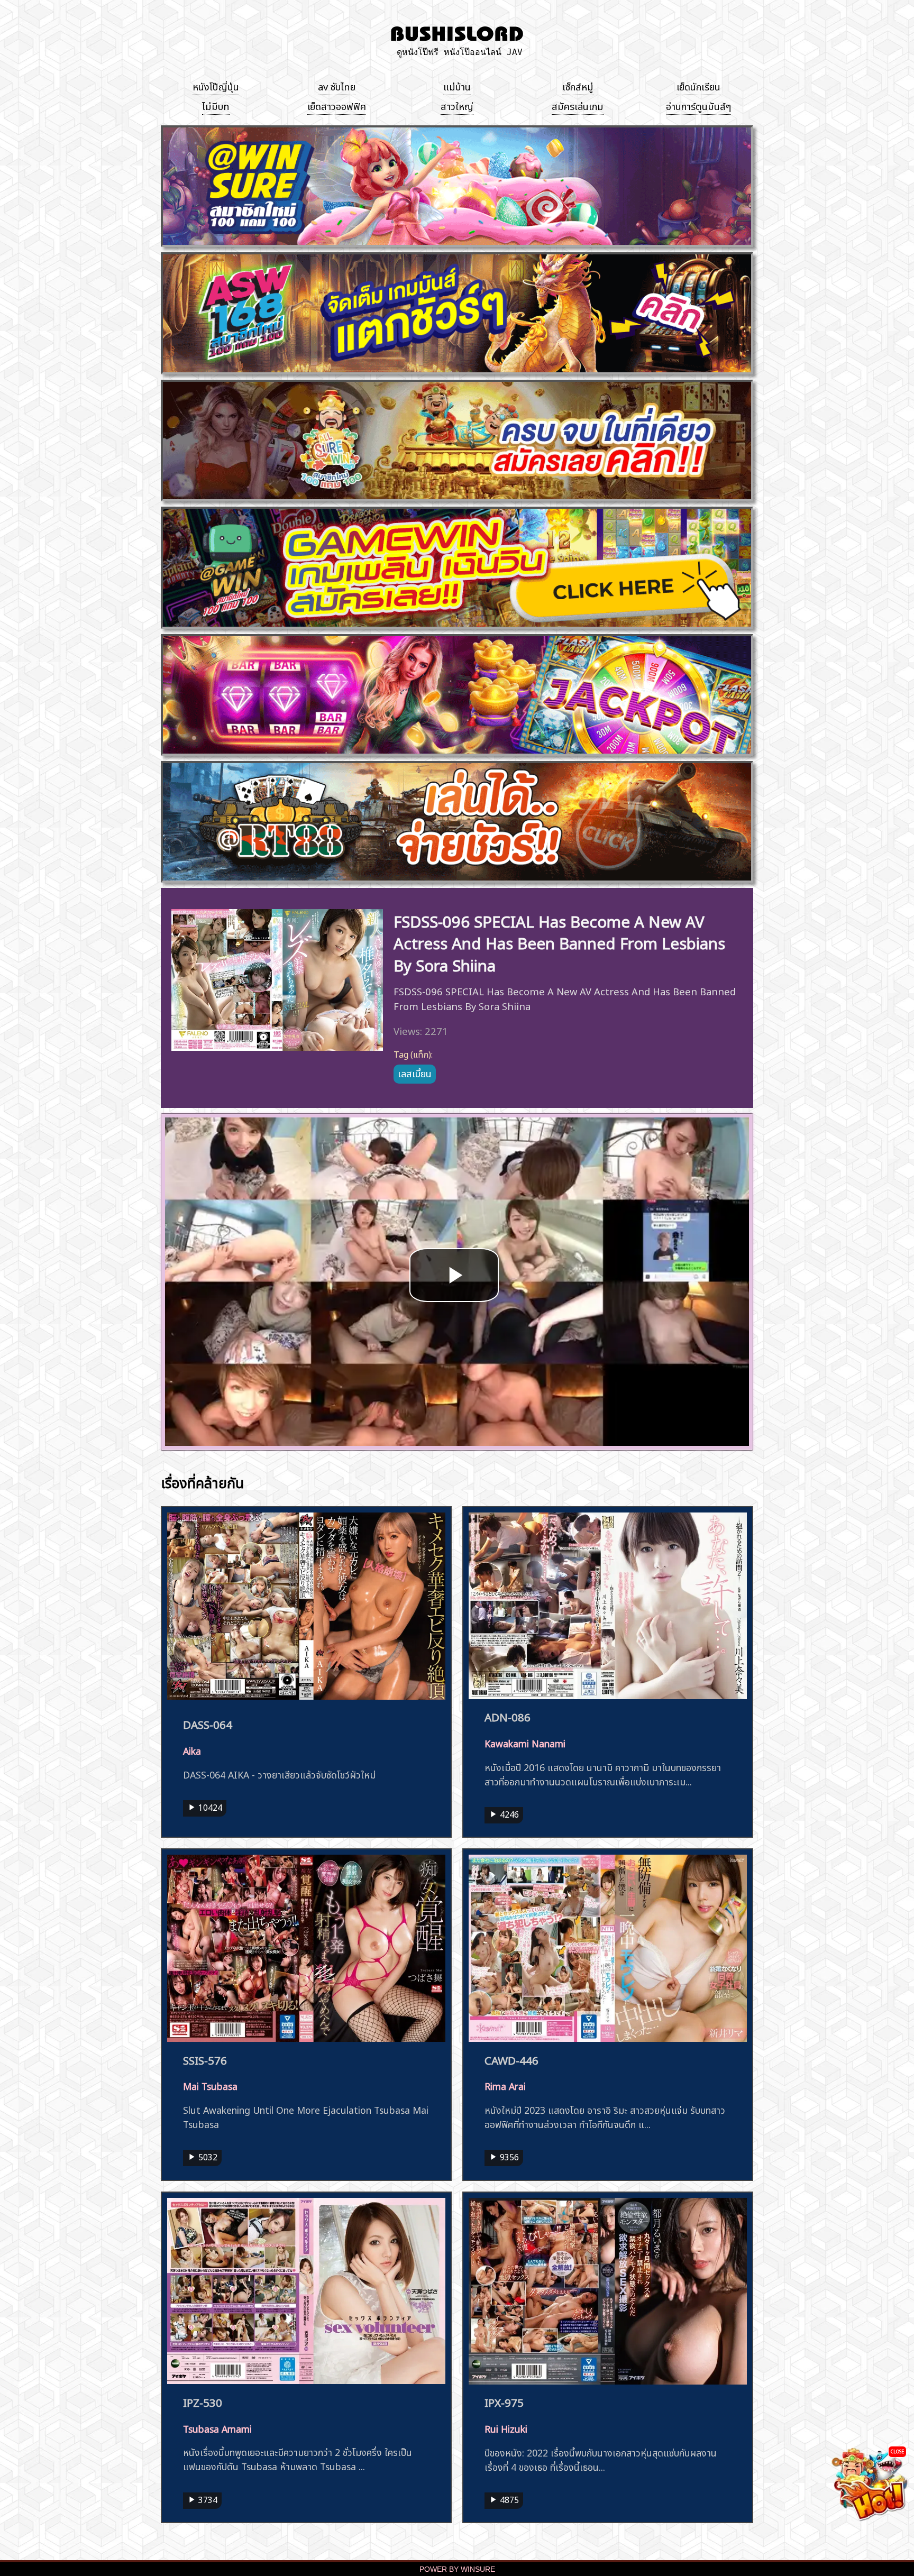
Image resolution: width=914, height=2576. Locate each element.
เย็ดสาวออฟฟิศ (337, 105)
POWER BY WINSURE (457, 2569)
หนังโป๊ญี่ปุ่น (216, 86)
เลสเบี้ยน (415, 1072)
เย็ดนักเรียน (698, 86)
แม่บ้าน (457, 86)
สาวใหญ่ (457, 105)
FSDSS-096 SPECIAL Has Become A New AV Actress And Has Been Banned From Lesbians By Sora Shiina (559, 942)
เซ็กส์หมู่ (578, 86)
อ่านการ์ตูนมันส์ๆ (698, 105)
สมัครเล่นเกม (578, 105)
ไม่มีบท (216, 105)
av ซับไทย (337, 86)
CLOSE (897, 2451)
